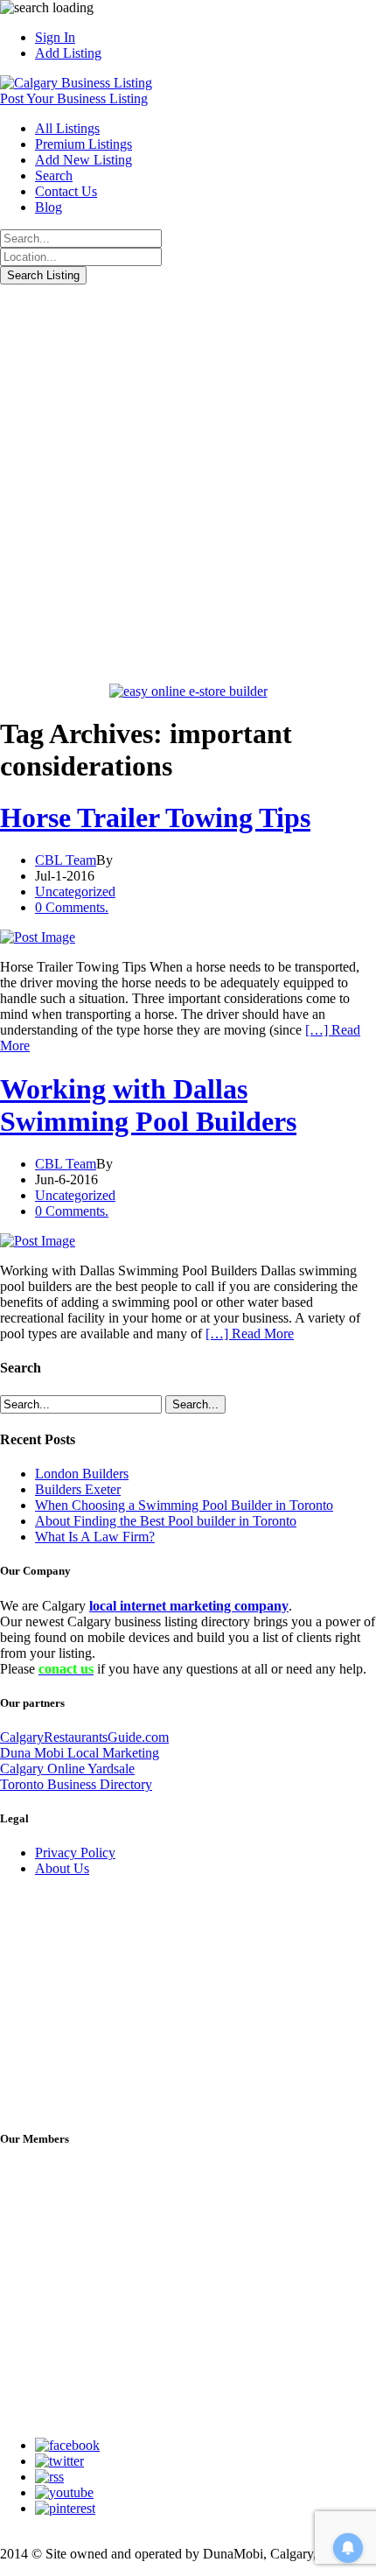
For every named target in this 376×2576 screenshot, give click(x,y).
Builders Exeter (78, 1489)
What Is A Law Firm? (95, 1537)
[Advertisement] (188, 481)
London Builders (82, 1474)
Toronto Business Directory (76, 1784)
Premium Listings (84, 144)
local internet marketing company (189, 1606)
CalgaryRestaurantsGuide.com (84, 1737)
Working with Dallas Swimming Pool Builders (148, 1105)
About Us (62, 1868)
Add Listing (68, 53)
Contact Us (66, 191)
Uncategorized (75, 891)
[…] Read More (250, 1334)
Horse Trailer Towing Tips (155, 818)
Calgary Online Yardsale (67, 1769)
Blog (49, 207)
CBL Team (66, 860)
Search (54, 175)
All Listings (67, 128)
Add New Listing (84, 160)
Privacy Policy (75, 1853)
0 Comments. (72, 907)
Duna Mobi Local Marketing (80, 1753)
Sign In (55, 37)
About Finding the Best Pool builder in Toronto (166, 1521)
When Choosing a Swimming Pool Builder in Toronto (184, 1505)
